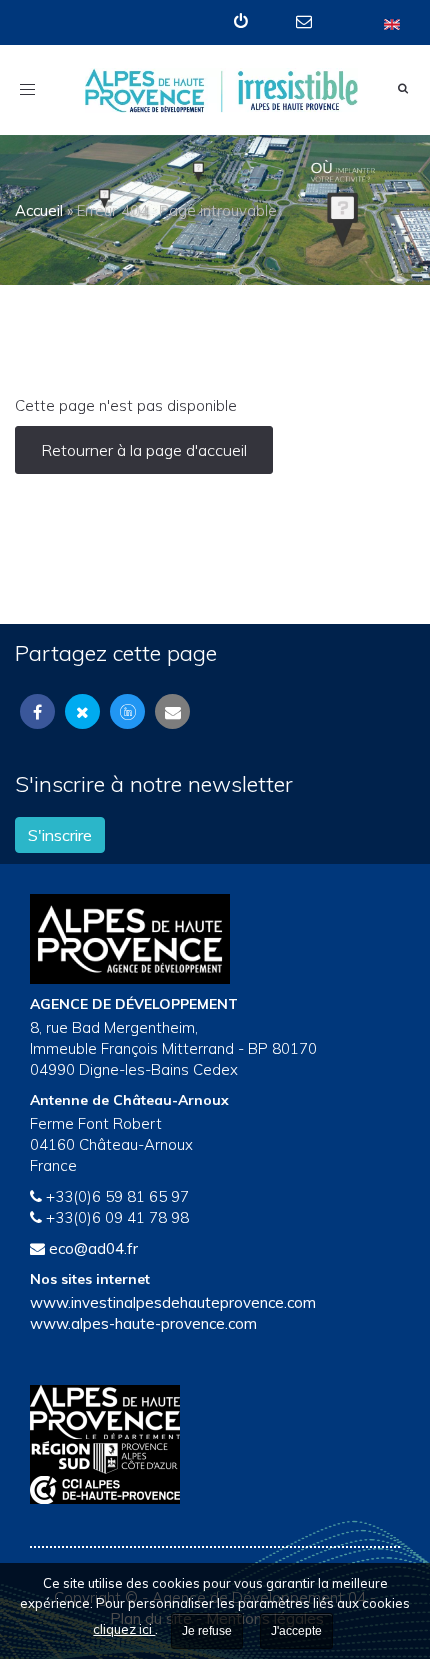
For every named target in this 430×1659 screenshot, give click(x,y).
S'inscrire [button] (60, 835)
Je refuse (207, 1631)
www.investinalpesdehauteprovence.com (173, 1302)
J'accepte (296, 1631)
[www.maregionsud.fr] (215, 1457)
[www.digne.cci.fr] (215, 1490)
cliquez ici (124, 1629)
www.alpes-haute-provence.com (143, 1323)
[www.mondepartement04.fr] (215, 1412)
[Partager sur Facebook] (37, 711)
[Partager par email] (172, 711)
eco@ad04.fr (93, 1248)
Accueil (39, 210)
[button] (243, 21)
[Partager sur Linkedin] (127, 711)
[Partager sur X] (82, 711)
